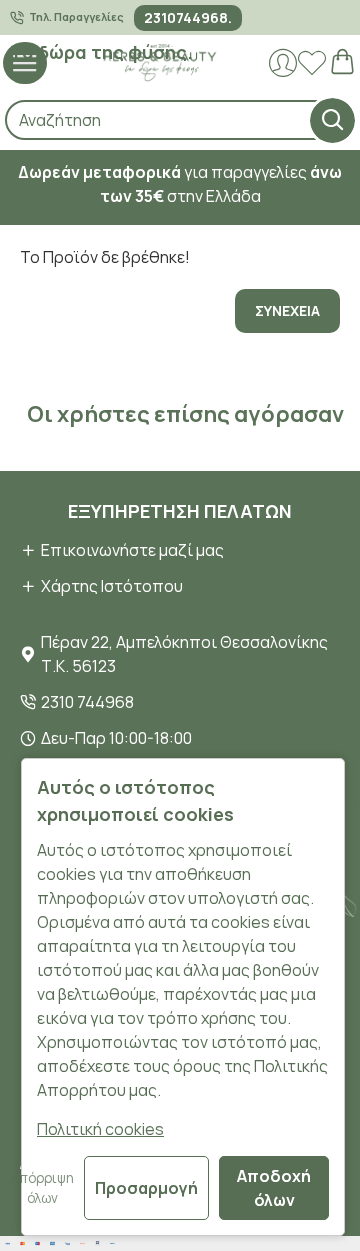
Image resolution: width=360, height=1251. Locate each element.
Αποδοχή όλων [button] (274, 1188)
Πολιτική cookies (100, 1129)
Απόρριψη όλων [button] (42, 1188)
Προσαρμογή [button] (146, 1188)
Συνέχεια (287, 310)
